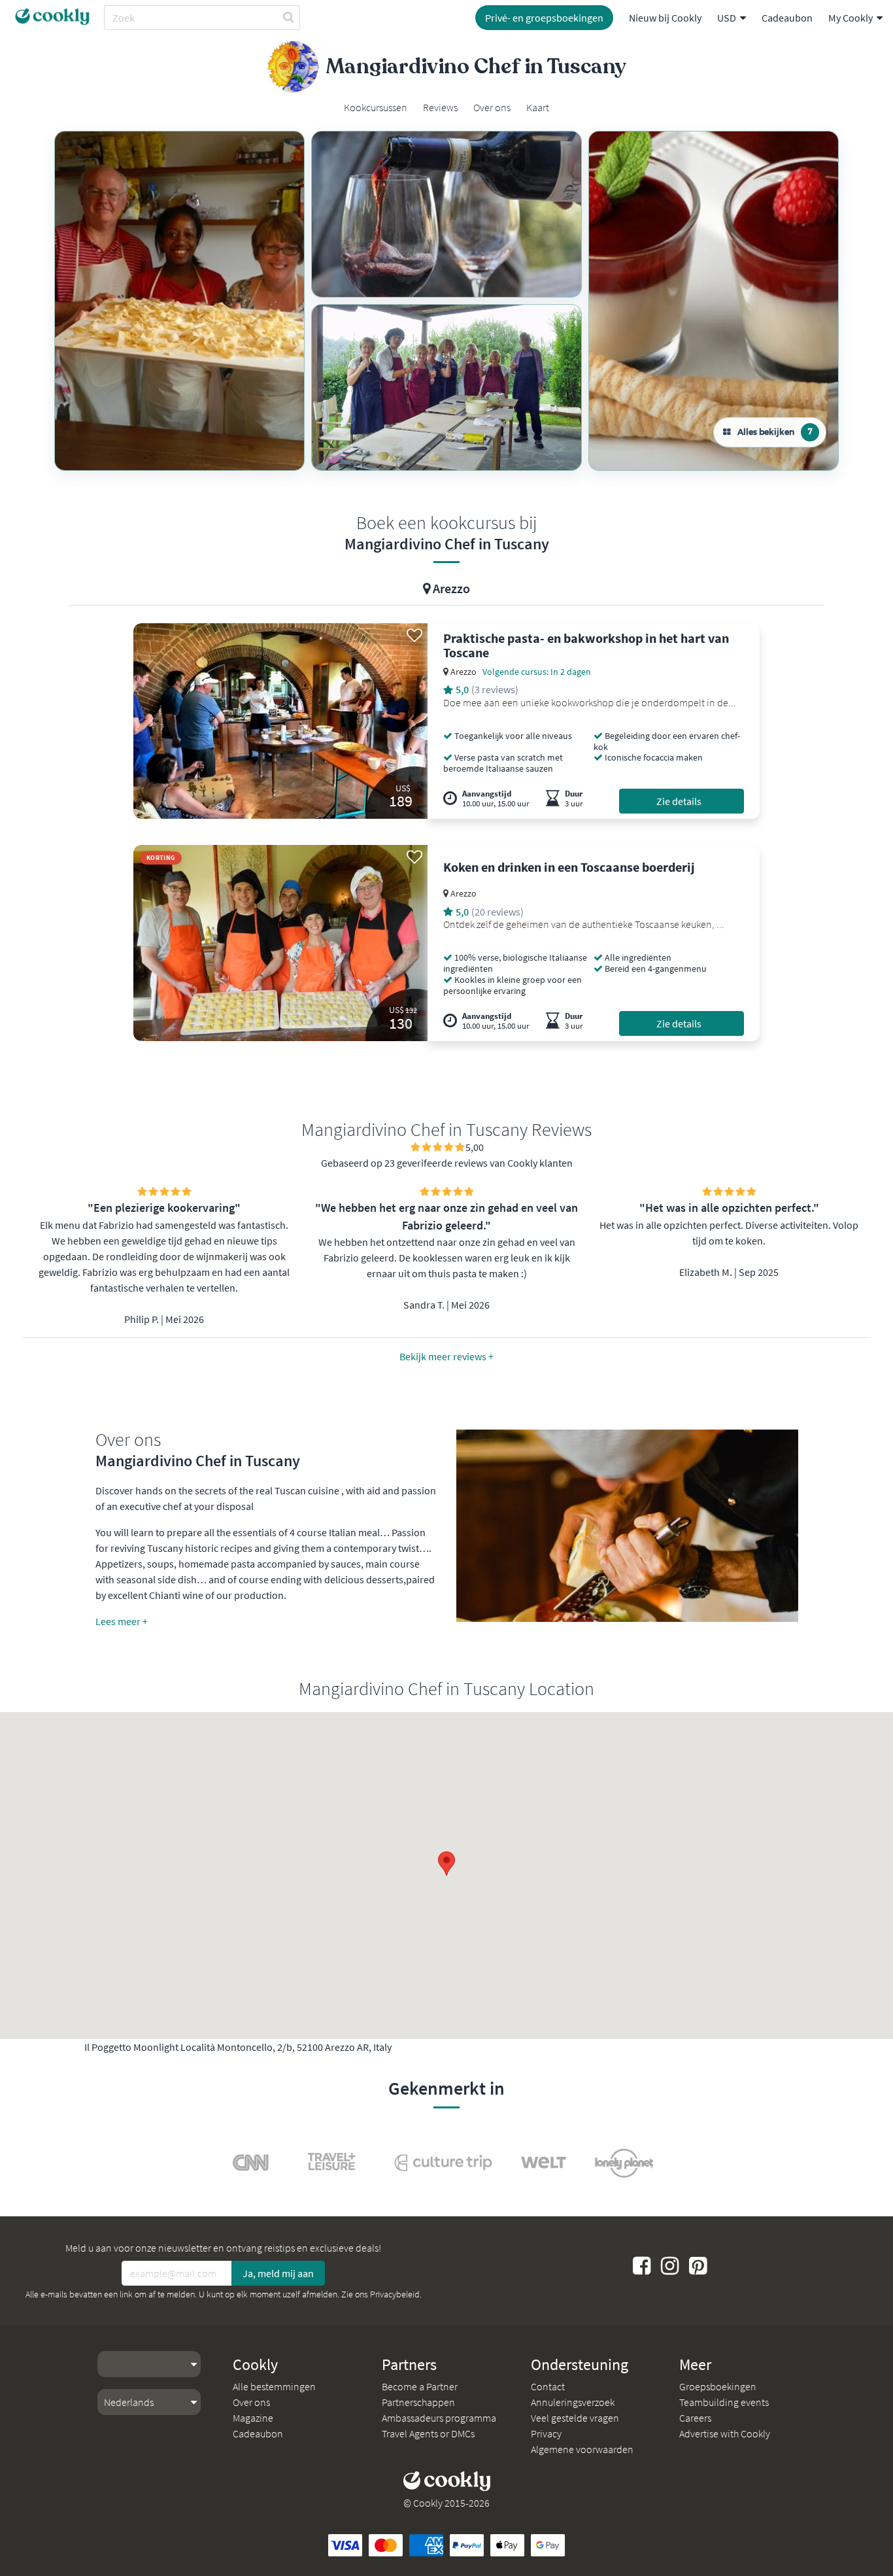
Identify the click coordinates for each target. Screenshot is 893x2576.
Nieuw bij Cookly (665, 18)
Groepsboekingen (718, 2386)
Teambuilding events (724, 2402)
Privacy (546, 2433)
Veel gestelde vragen (575, 2418)
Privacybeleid (395, 2294)
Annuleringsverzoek (573, 2402)
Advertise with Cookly (725, 2433)
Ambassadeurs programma (439, 2418)
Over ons (251, 2402)
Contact (548, 2386)
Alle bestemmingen (274, 2386)
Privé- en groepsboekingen (544, 18)
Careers (695, 2418)
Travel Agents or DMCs (428, 2433)
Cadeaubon (787, 18)
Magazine (253, 2418)
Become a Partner (420, 2386)
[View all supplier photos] (179, 301)
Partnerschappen (418, 2402)
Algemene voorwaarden (582, 2449)
